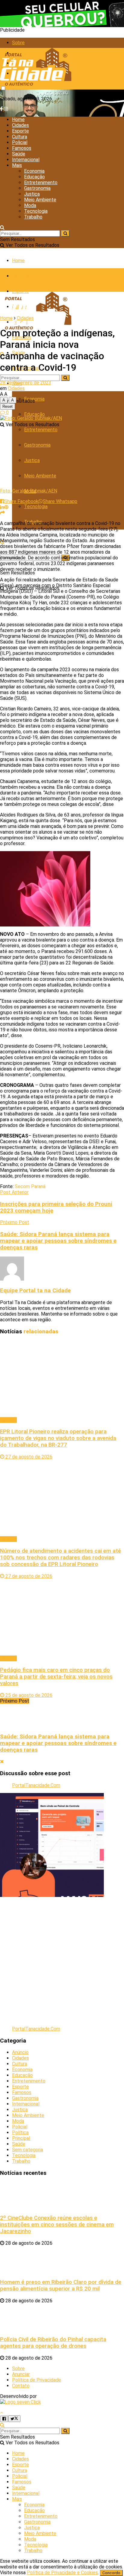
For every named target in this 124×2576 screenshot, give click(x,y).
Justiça (32, 194)
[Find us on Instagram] (6, 109)
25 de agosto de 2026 (28, 1695)
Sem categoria (28, 2150)
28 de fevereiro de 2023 (26, 383)
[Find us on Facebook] (2, 109)
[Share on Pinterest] (6, 507)
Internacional (26, 160)
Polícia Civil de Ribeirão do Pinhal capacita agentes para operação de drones (53, 2343)
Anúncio (20, 2052)
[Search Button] (2, 227)
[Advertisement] (62, 1959)
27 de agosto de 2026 (28, 1457)
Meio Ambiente (40, 200)
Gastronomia (37, 188)
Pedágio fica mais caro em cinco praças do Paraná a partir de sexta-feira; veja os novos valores (56, 1677)
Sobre (18, 43)
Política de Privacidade (37, 2380)
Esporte (20, 131)
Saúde (19, 154)
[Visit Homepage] (36, 87)
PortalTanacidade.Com (36, 1785)
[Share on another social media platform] (2, 513)
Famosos (22, 148)
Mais (17, 165)
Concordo (111, 2573)
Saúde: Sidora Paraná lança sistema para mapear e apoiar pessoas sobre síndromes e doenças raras (58, 1743)
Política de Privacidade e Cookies (62, 2573)
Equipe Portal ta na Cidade (35, 1291)
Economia (34, 171)
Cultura (20, 137)
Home (18, 120)
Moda (30, 205)
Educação (34, 177)
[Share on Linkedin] (2, 507)
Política (20, 2133)
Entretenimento (41, 182)
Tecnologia (36, 211)
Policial (20, 142)
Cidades (20, 125)
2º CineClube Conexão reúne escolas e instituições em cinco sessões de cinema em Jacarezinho (57, 2225)
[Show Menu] (2, 280)
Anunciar (21, 2374)
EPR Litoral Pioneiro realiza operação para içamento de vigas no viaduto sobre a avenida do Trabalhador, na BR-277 (58, 1438)
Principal (21, 2138)
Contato (21, 2386)
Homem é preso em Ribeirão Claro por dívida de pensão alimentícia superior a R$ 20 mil (61, 2285)
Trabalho (33, 217)
